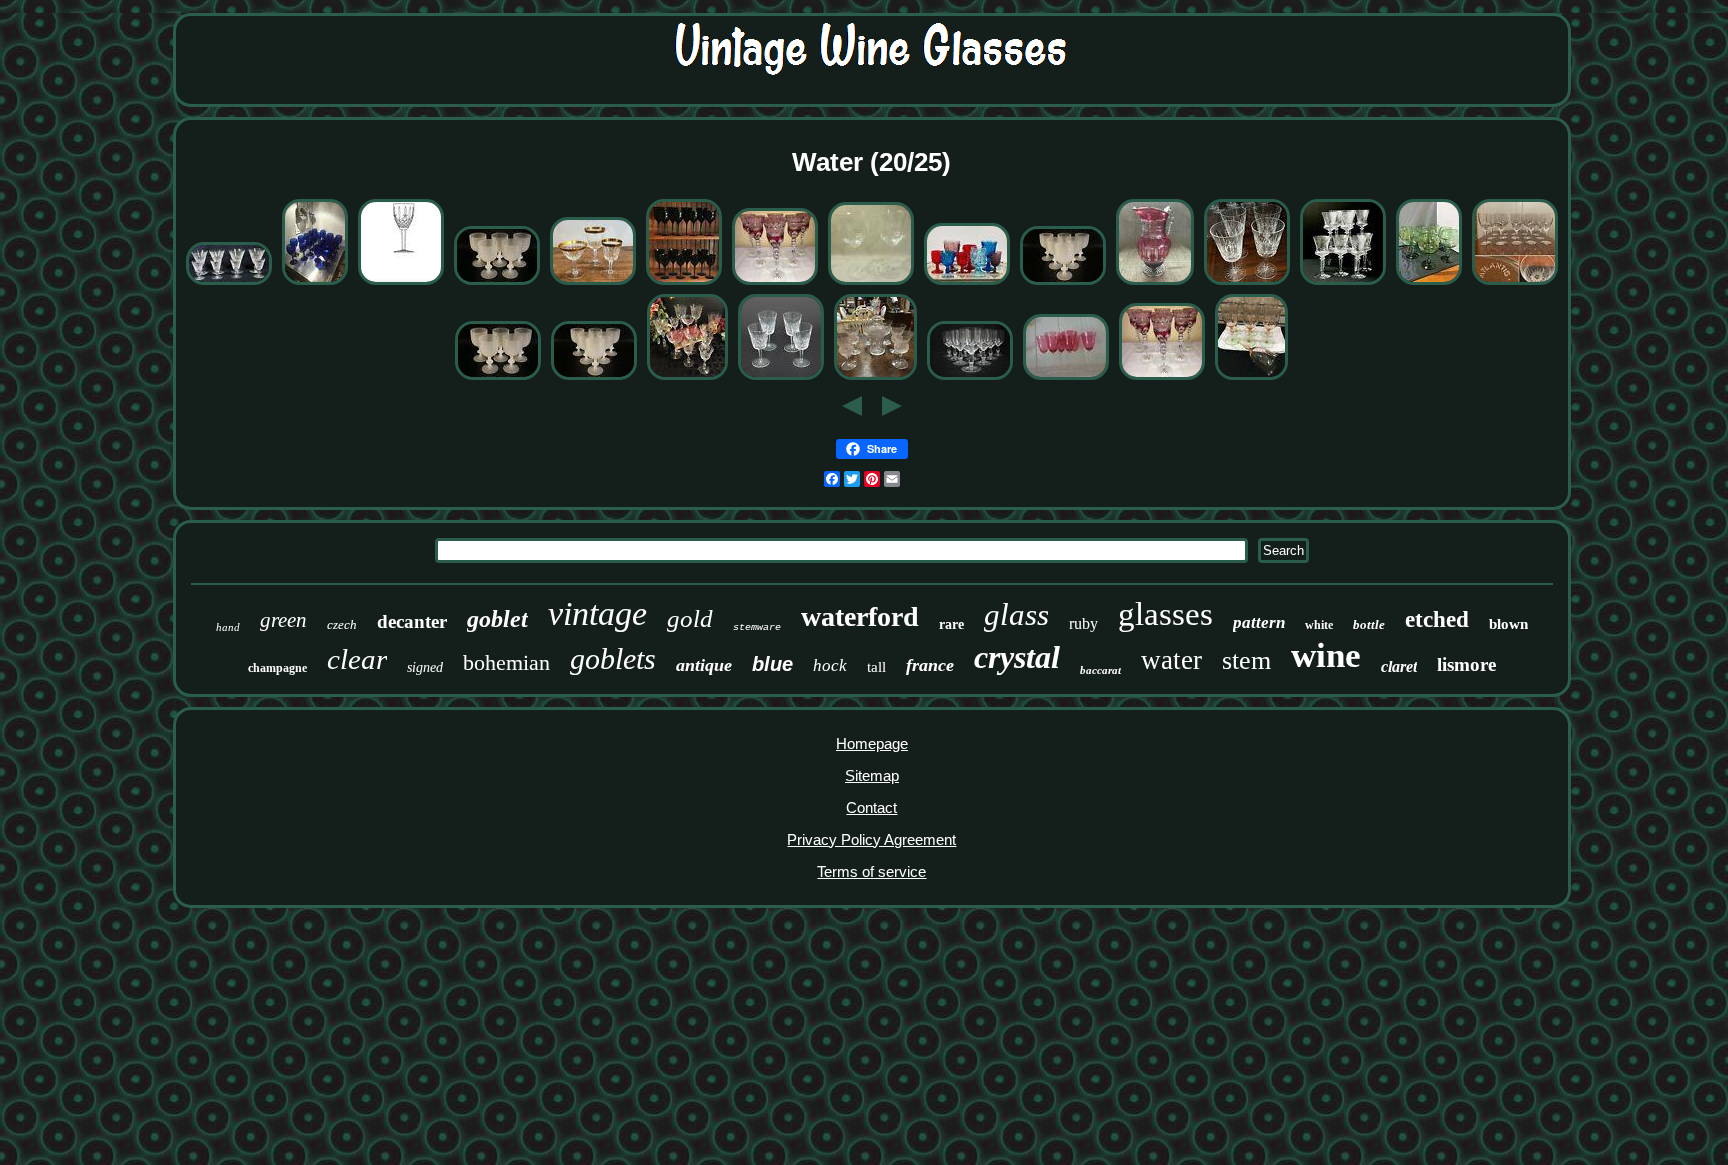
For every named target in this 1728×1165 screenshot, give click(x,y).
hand (228, 627)
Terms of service (871, 871)
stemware (757, 627)
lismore (1466, 664)
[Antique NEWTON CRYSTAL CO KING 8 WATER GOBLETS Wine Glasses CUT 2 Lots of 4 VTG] (1343, 282)
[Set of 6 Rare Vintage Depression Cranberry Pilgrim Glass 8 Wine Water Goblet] (1066, 377)
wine (1326, 655)
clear (357, 659)
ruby (1083, 623)
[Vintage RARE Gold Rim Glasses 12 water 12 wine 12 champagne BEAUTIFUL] (593, 282)
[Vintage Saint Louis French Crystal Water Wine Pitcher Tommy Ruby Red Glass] (1155, 282)
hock (830, 665)
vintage (597, 613)
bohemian (506, 662)
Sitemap (872, 775)
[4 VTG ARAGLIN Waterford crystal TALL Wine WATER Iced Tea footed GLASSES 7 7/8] (401, 282)
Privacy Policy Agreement (871, 839)
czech (342, 624)
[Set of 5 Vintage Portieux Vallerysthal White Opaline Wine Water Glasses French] (497, 282)
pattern (1259, 622)
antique (704, 665)
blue (772, 664)
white (1319, 625)
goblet (497, 619)
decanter (412, 621)
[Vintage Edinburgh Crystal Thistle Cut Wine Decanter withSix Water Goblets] (875, 377)
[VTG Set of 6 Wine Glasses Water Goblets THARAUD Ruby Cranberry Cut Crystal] (775, 282)
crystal (1017, 657)
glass (1016, 614)
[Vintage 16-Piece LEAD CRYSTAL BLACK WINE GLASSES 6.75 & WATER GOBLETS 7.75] (684, 282)
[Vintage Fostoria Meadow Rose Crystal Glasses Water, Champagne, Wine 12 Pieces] (687, 377)
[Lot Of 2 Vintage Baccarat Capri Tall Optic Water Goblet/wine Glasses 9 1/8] (871, 282)
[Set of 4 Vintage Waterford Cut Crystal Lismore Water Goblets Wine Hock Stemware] (781, 377)
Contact (871, 807)
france (930, 665)
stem (1246, 660)
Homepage (872, 743)
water (1171, 660)
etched (1437, 619)
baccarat (1100, 670)
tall (876, 667)
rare (951, 624)
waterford (860, 616)
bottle (1369, 624)
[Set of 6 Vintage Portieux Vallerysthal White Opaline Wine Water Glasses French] (1063, 282)
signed (425, 667)
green (283, 620)
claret (1399, 666)
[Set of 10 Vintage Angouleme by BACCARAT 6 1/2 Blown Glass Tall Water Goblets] (970, 377)
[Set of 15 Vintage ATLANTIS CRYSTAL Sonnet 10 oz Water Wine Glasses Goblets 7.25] (1515, 282)
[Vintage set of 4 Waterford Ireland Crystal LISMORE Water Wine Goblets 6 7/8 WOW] (1247, 282)
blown (1508, 624)
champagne (277, 668)
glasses (1165, 614)
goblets (613, 658)
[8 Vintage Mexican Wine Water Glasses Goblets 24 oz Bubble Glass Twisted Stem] (1429, 282)
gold (690, 618)
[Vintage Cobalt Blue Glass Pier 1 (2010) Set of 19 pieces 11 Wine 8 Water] (315, 282)
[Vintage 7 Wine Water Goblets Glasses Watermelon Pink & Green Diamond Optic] (1251, 377)
